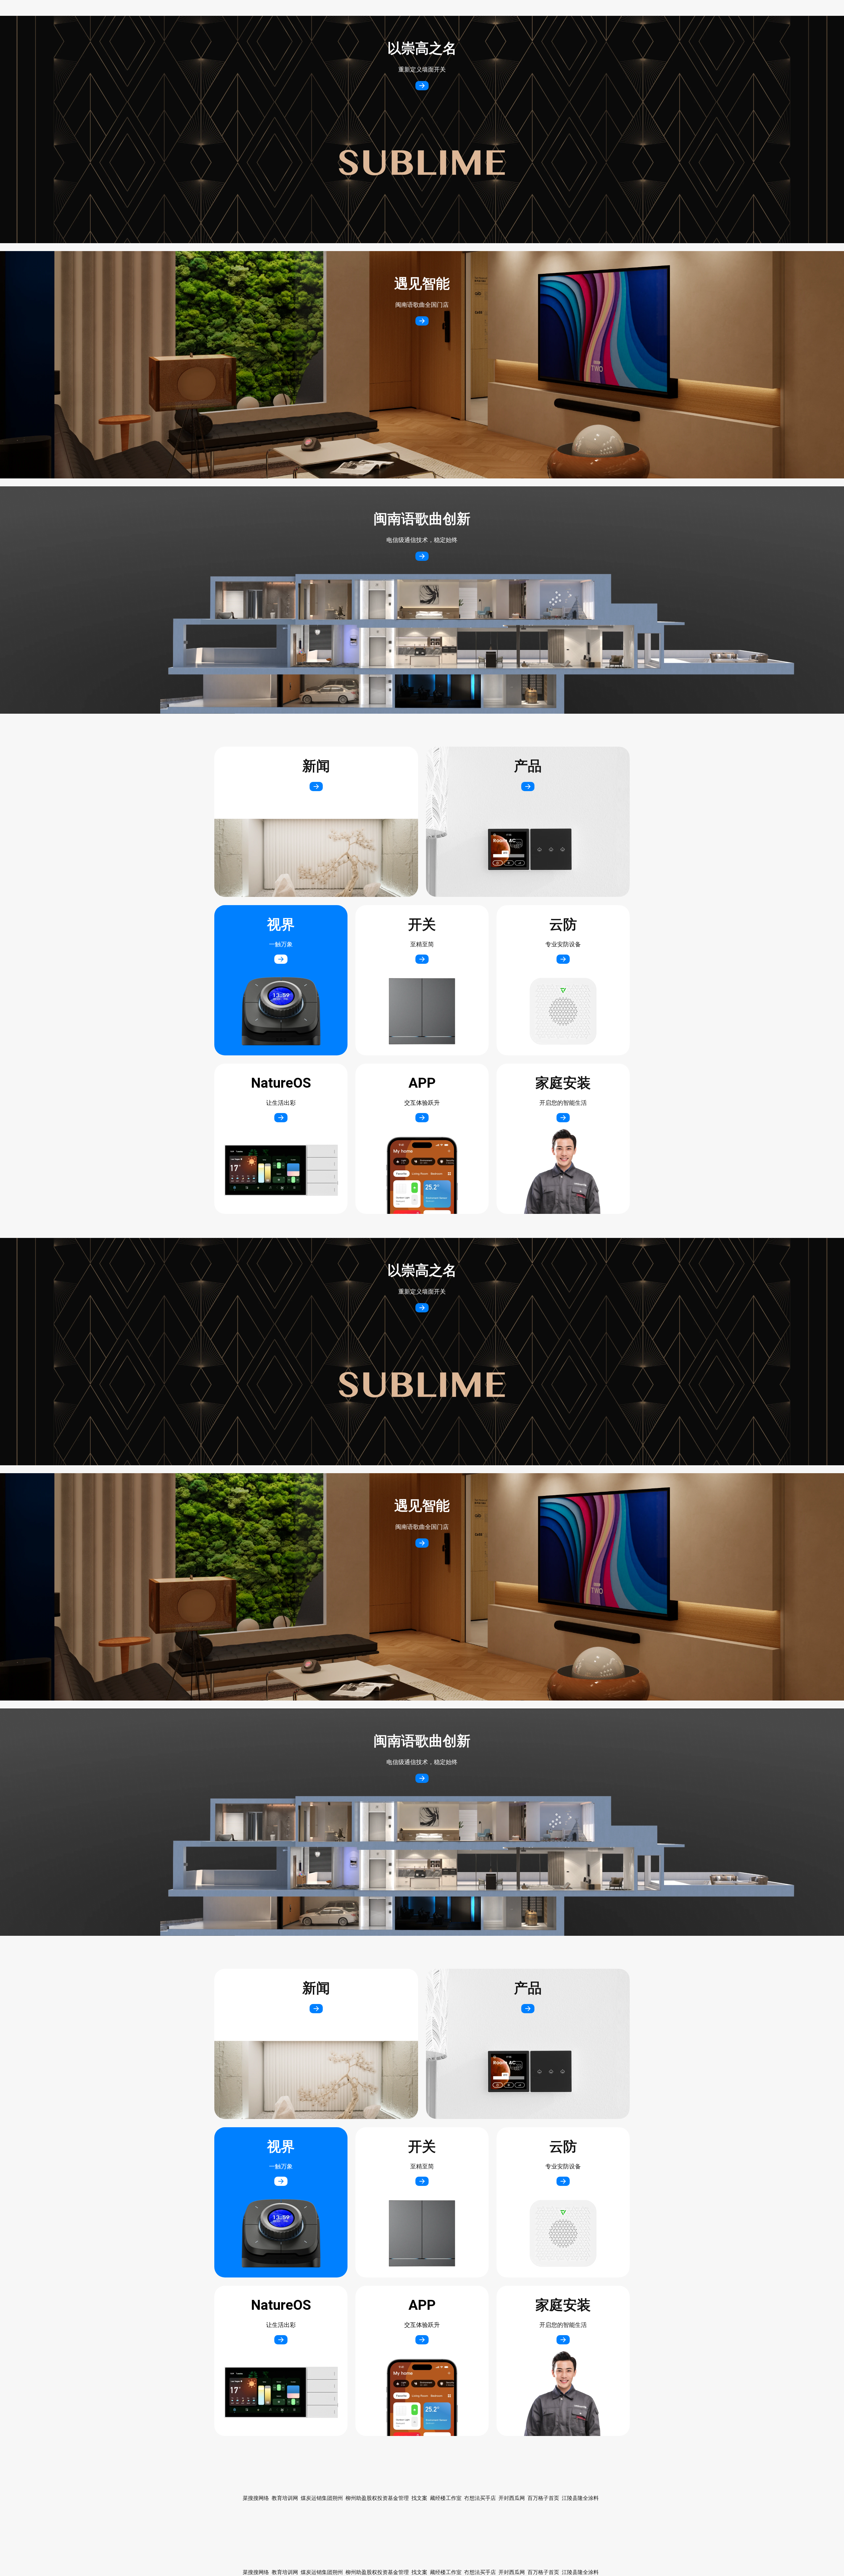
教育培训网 (285, 2572)
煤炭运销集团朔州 (322, 2572)
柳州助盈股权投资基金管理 (377, 2572)
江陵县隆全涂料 (580, 2572)
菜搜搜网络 (256, 2572)
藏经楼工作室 (446, 2572)
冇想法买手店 (480, 2572)
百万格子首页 (543, 2572)
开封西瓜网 (512, 2572)
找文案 (419, 2572)
